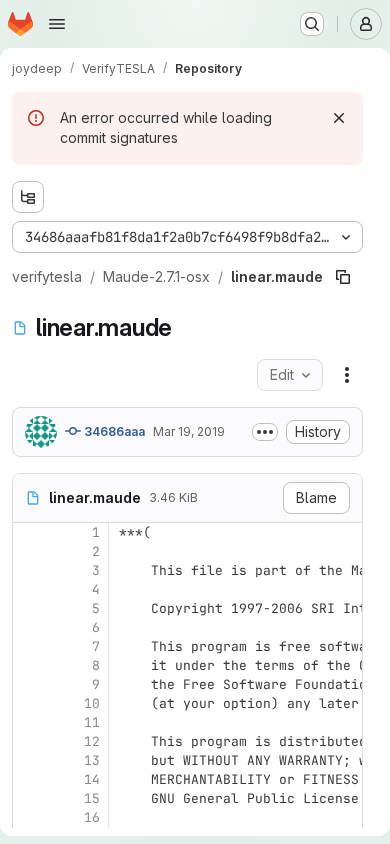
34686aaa (113, 431)
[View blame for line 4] (30, 589)
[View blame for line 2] (30, 551)
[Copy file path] (343, 277)
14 (92, 779)
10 (92, 703)
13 (92, 760)
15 (92, 798)
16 (92, 817)
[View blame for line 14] (30, 779)
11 (92, 722)
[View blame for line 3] (30, 570)
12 (92, 741)
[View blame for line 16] (30, 817)
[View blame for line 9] (30, 684)
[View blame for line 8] (30, 665)
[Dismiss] (339, 118)
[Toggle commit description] (265, 432)
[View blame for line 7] (30, 646)
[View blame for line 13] (30, 760)
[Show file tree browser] (28, 197)
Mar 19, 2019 (189, 431)
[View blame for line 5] (30, 608)
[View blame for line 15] (30, 798)
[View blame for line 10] (30, 703)
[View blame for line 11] (30, 722)
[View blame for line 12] (30, 741)
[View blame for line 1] (30, 532)
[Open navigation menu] (57, 24)
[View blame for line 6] (30, 627)
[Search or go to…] (312, 24)
